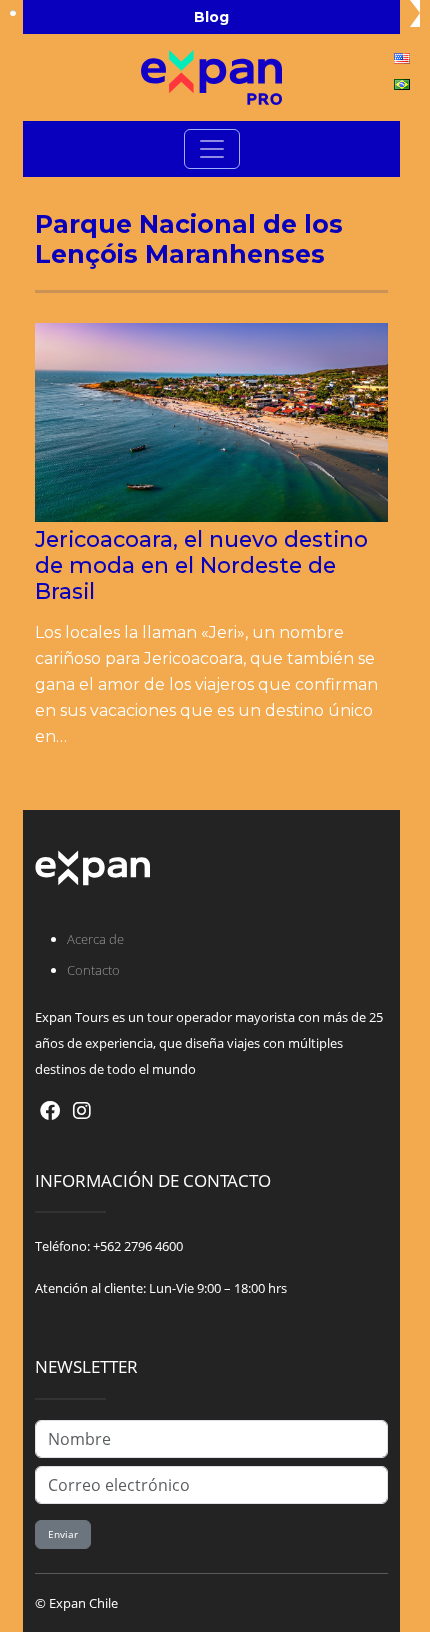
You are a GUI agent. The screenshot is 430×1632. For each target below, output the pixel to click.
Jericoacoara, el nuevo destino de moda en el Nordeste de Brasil (201, 565)
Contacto (93, 970)
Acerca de (95, 939)
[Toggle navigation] (212, 149)
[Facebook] (50, 1110)
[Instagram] (82, 1110)
